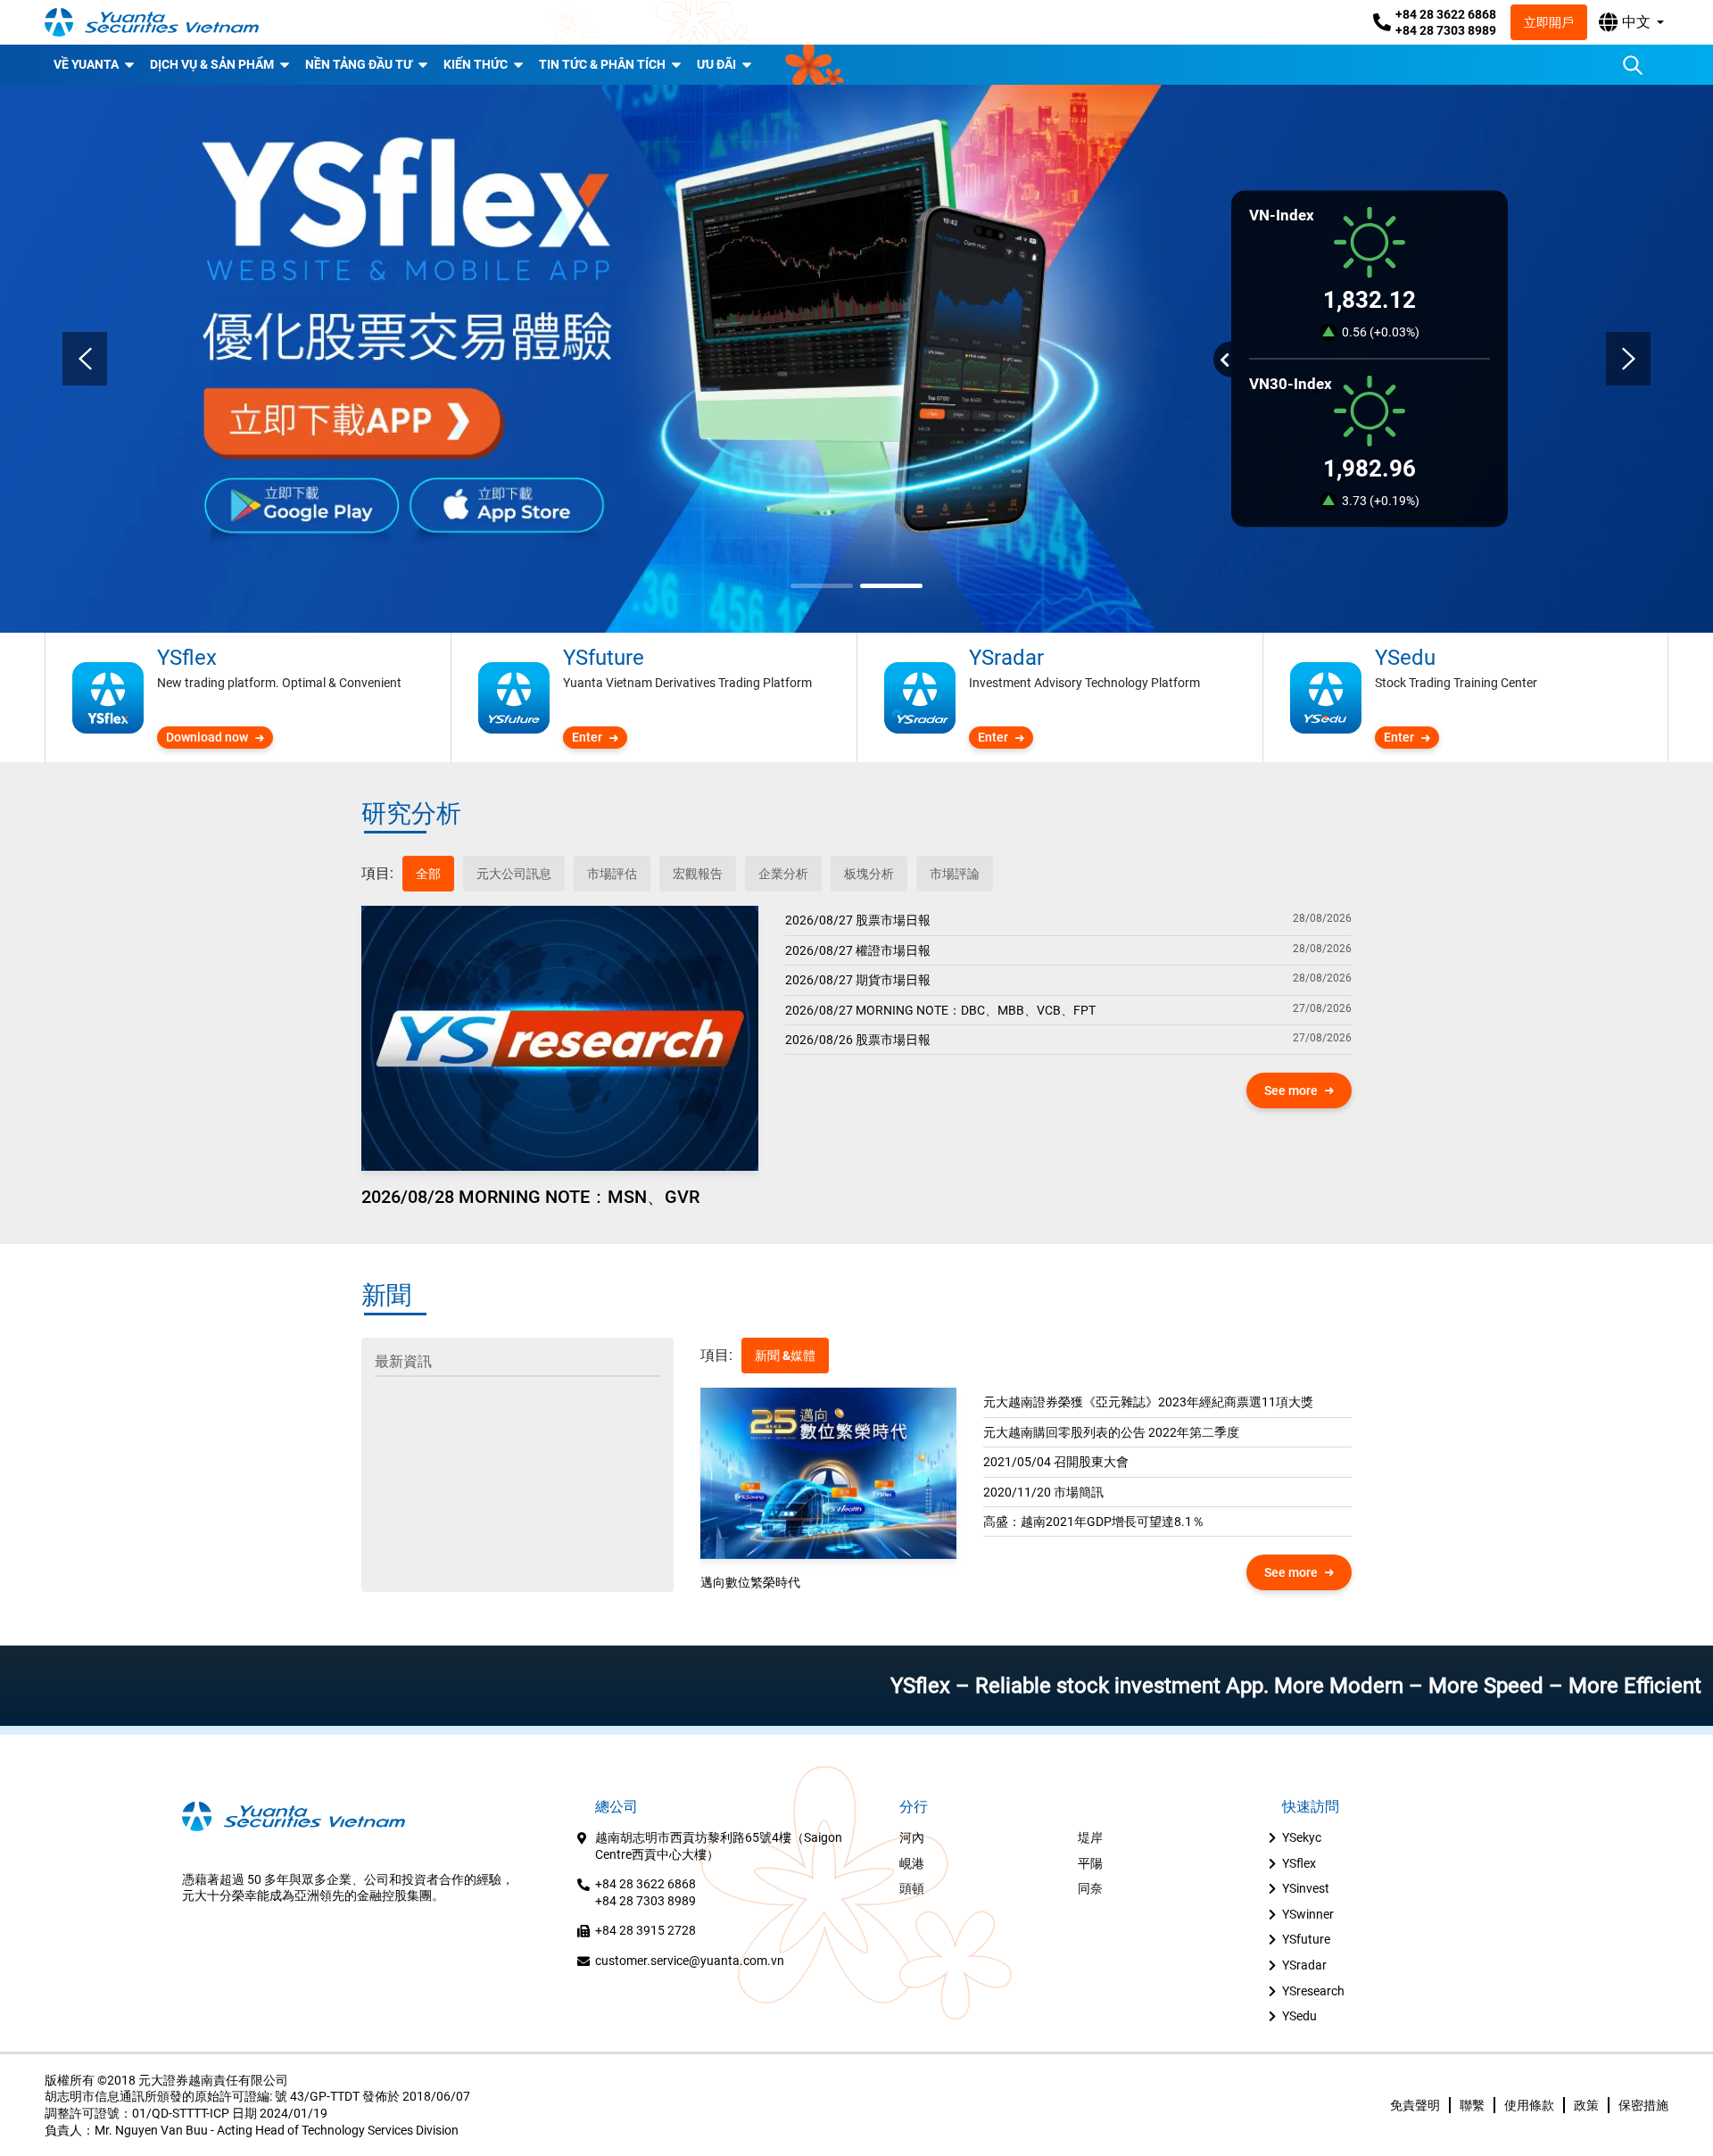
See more (1291, 1090)
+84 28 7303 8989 (1446, 30)
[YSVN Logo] (152, 22)
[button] (1631, 22)
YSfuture (1306, 1939)
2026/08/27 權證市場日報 (858, 950)
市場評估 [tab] (612, 874)
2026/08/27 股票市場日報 (858, 920)
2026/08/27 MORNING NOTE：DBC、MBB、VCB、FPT (940, 1010)
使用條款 (1529, 2105)
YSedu (1299, 2016)
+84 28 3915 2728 (645, 1930)
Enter (587, 737)
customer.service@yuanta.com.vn (690, 1961)
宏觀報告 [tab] (698, 874)
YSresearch (1313, 1991)
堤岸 (1090, 1837)
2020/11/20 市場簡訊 (1043, 1492)
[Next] (1628, 359)
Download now (207, 737)
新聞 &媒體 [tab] (785, 1356)
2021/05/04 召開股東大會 (1056, 1462)
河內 (912, 1837)
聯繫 (1472, 2105)
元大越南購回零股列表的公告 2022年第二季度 (1111, 1432)
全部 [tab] (428, 874)
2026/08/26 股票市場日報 (858, 1040)
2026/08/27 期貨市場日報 (858, 980)
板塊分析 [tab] (869, 874)
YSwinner (1308, 1914)
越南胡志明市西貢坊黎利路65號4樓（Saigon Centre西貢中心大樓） (719, 1846)
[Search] (1633, 65)
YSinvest (1306, 1888)
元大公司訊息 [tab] (514, 874)
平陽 (1090, 1863)
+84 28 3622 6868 (1446, 14)
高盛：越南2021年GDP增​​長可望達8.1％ (1094, 1522)
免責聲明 (1415, 2105)
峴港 (912, 1863)
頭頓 (912, 1888)
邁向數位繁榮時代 (750, 1582)
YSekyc (1302, 1837)
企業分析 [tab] (783, 874)
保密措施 (1643, 2105)
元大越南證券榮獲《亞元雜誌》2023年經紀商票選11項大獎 (1148, 1402)
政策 (1586, 2105)
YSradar (1304, 1965)
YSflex (1299, 1863)
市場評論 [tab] (955, 874)
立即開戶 (1549, 22)
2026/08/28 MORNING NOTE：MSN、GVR (530, 1197)
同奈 (1090, 1888)
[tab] (377, 874)
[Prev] (85, 359)
